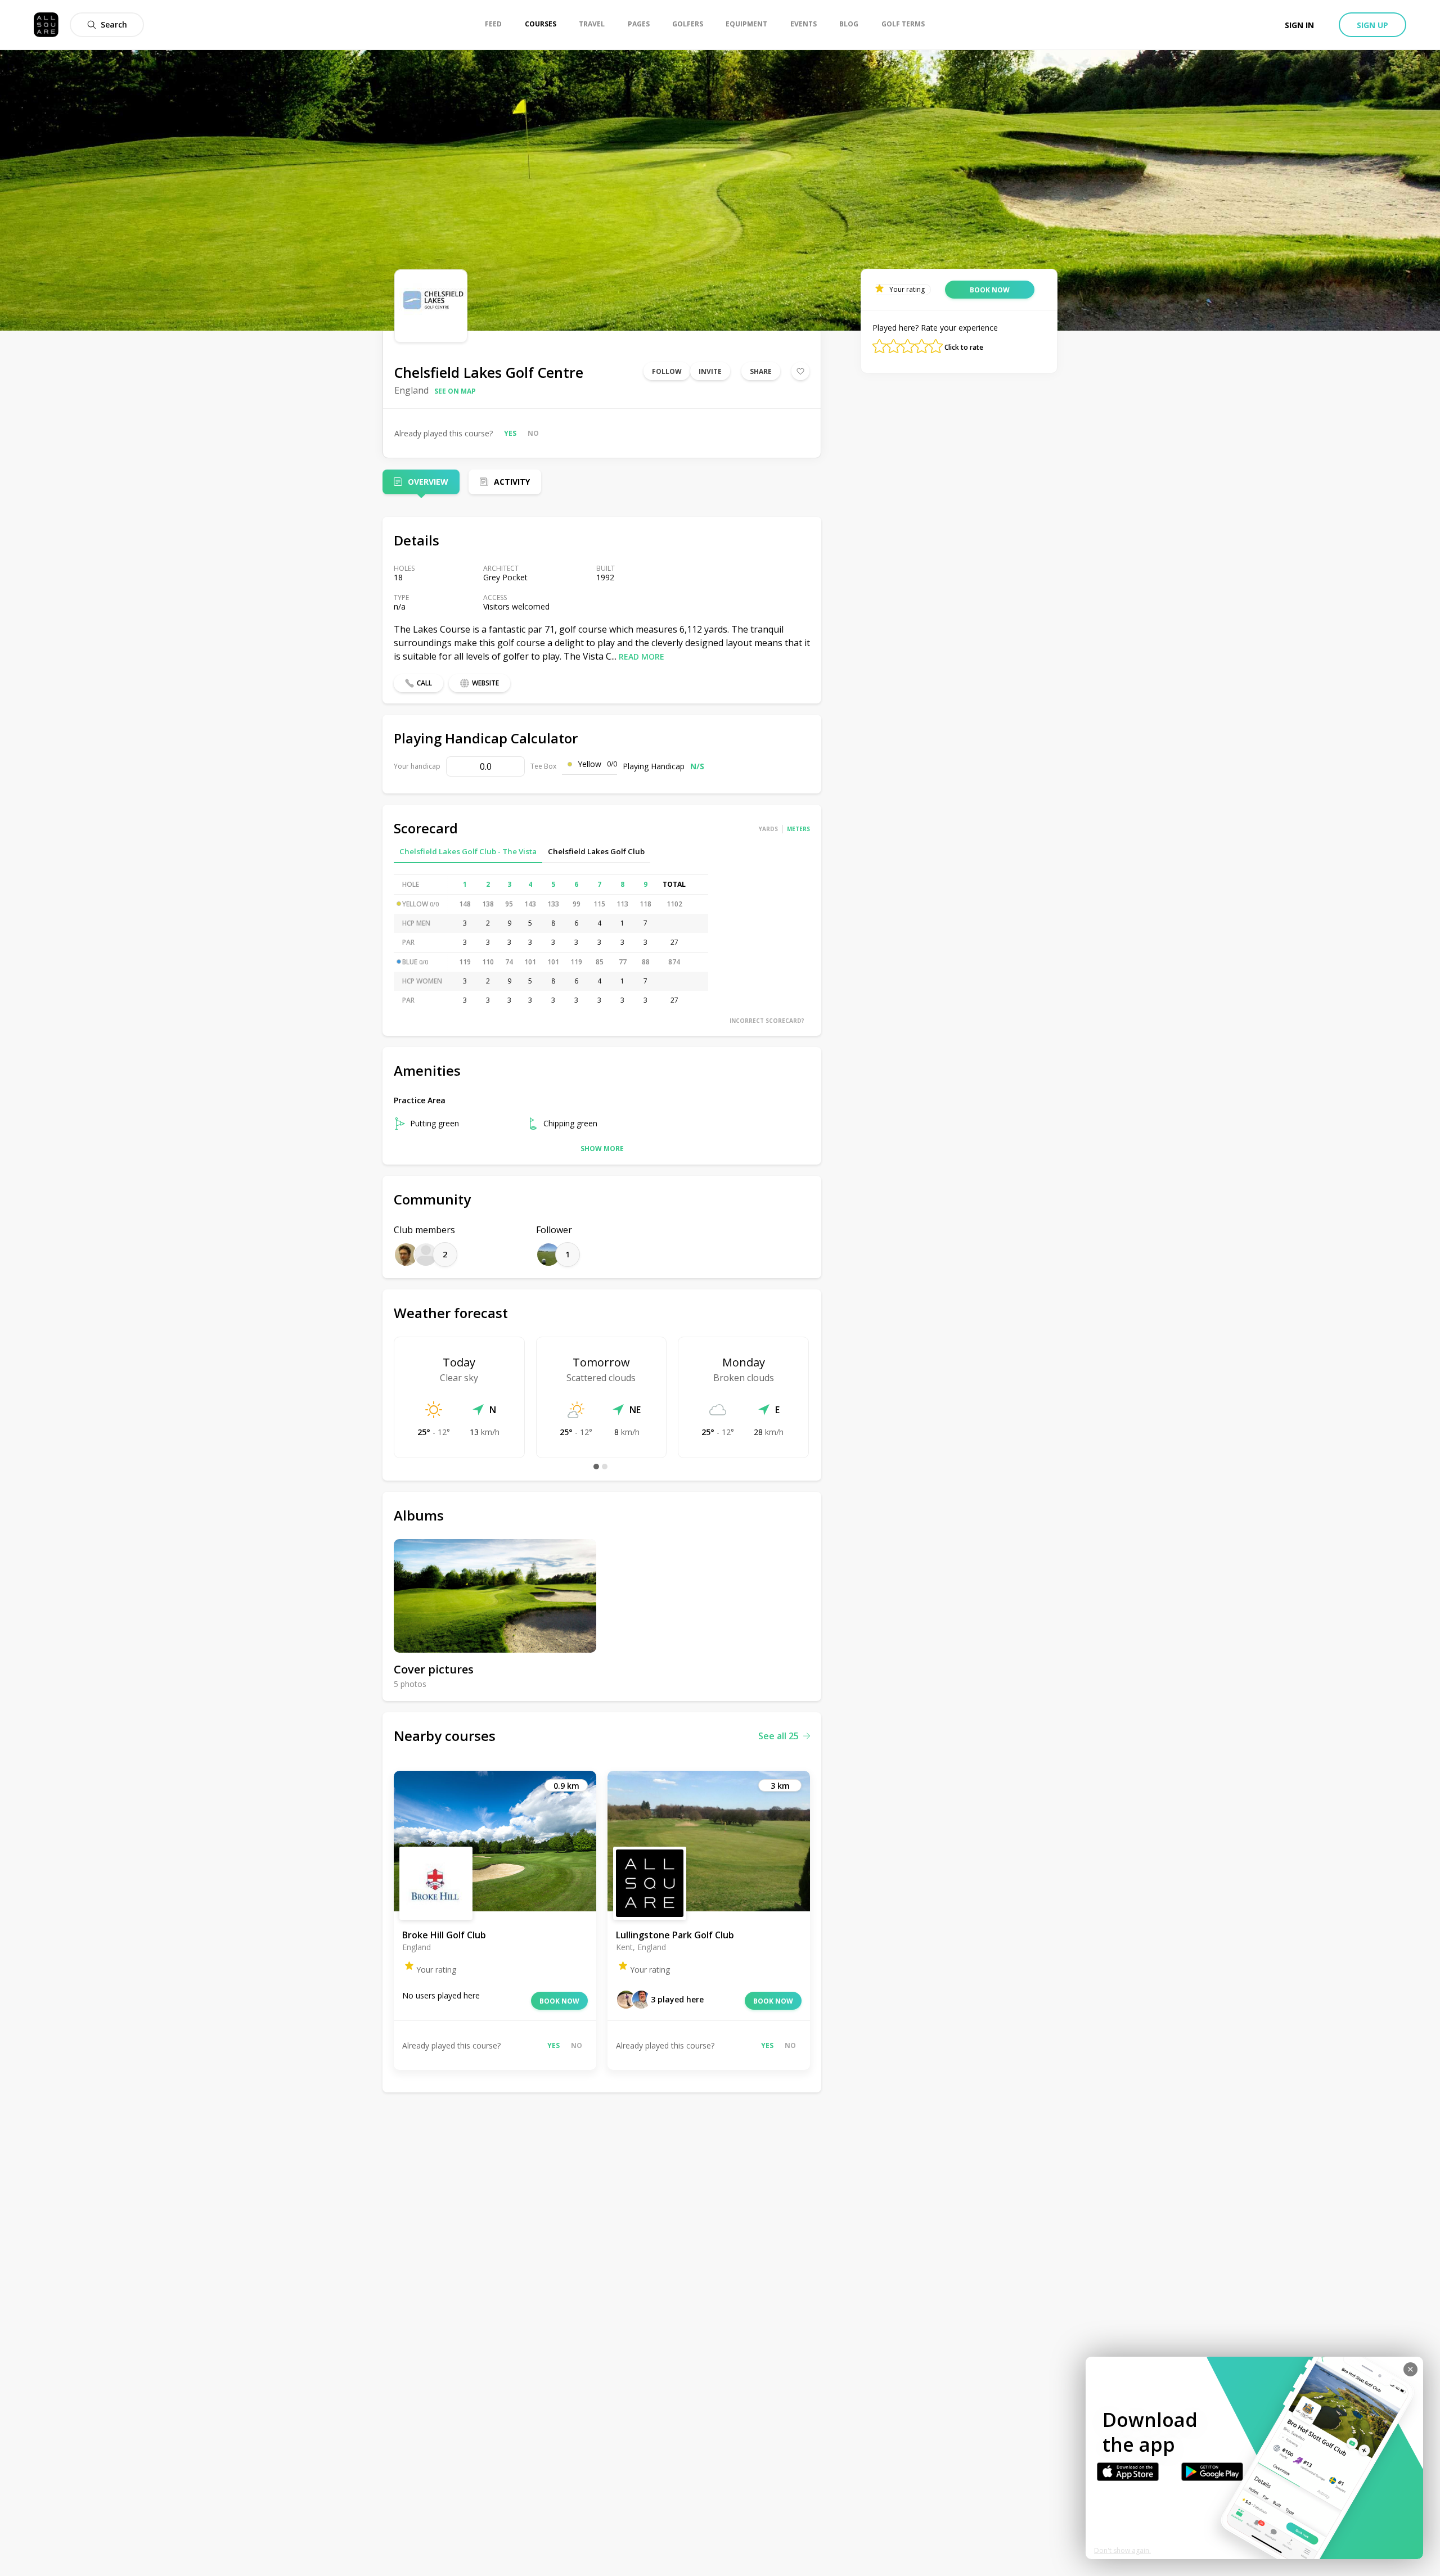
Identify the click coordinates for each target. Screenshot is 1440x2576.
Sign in (1299, 25)
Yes (510, 433)
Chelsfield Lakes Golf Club (596, 851)
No (533, 433)
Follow (667, 371)
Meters (798, 829)
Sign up (1372, 25)
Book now (559, 2001)
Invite (710, 371)
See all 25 (778, 1736)
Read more (642, 657)
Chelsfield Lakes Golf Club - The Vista (468, 851)
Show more (602, 1149)
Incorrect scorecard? (767, 1021)
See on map (455, 391)
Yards (768, 829)
